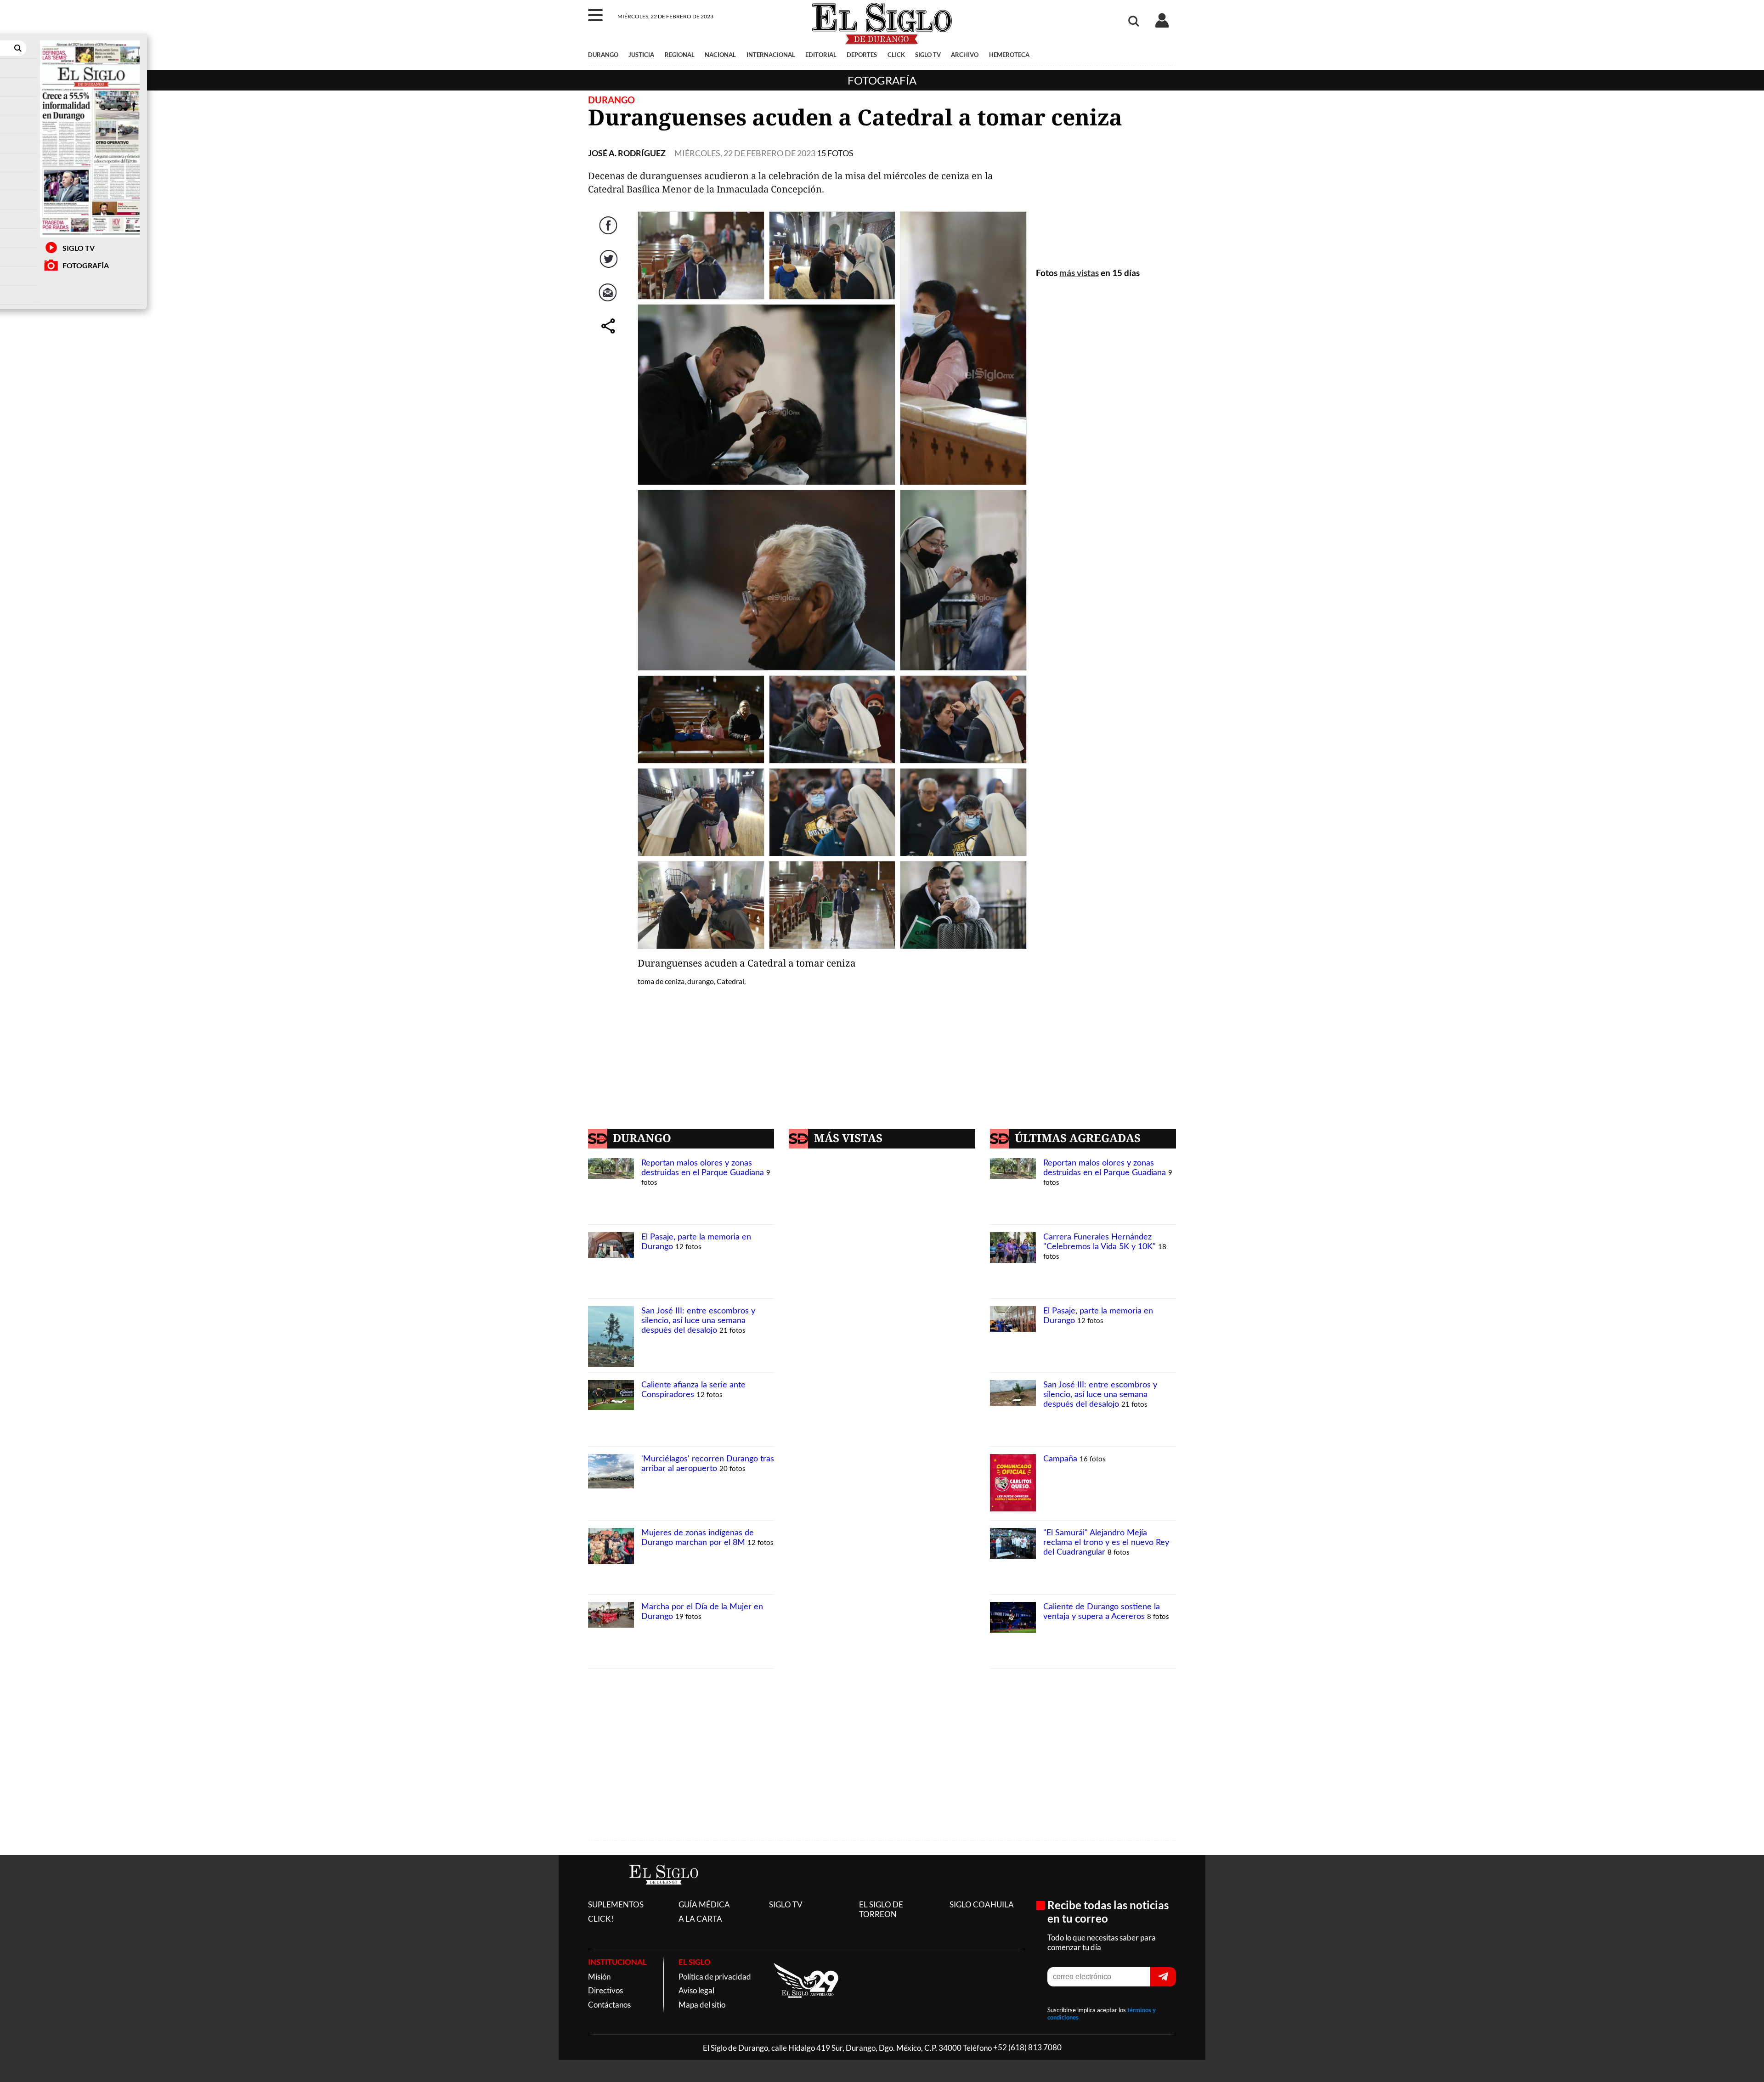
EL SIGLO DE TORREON (881, 1909)
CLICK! (601, 1919)
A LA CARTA (700, 1919)
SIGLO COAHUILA (982, 1904)
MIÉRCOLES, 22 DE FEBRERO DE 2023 (745, 153)
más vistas (1079, 273)
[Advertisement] (1106, 197)
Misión (599, 1977)
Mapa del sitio (702, 2005)
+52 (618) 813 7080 (1027, 2048)
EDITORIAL (821, 55)
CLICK (896, 55)
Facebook (609, 231)
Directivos (605, 1990)
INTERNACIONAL (771, 55)
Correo (609, 298)
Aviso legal (696, 1990)
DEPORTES (862, 55)
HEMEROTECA (1009, 55)
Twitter (609, 264)
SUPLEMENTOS (616, 1904)
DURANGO (603, 55)
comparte (609, 331)
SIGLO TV (79, 248)
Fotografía (882, 80)
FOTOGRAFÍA (86, 265)
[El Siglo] (664, 1894)
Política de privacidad (715, 1977)
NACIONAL (720, 55)
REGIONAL (680, 55)
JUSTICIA (641, 55)
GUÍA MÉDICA (704, 1904)
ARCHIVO (965, 55)
